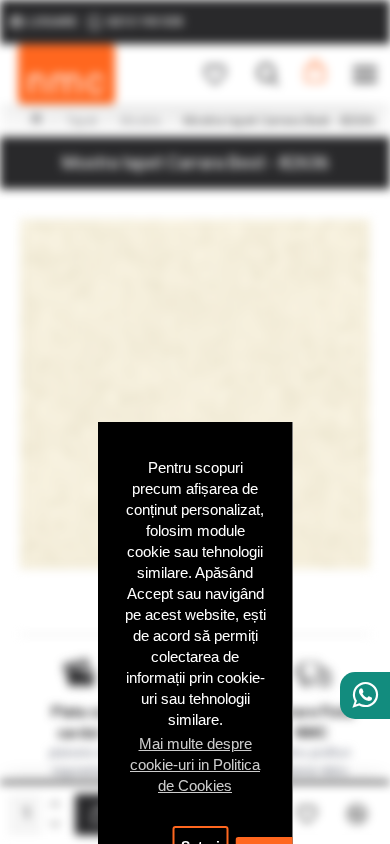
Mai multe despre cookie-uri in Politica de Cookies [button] (195, 764)
